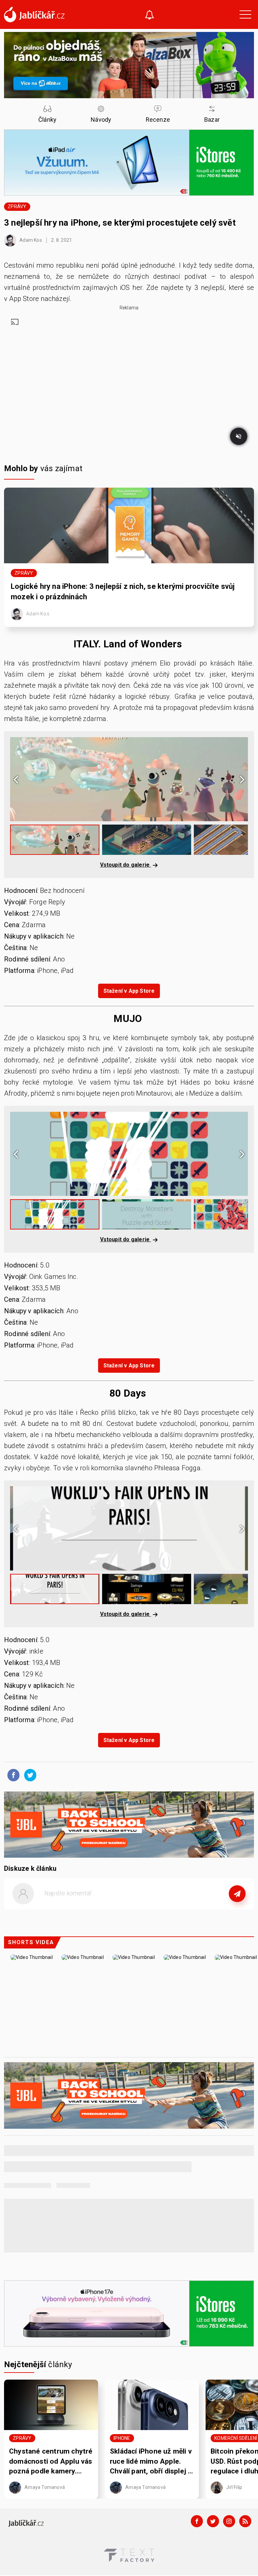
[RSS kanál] (245, 2521)
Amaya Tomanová (44, 2487)
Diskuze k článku (30, 1868)
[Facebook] (197, 2521)
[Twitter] (213, 2521)
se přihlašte (149, 1909)
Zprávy (17, 206)
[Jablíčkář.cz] (34, 14)
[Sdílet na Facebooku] (12, 1775)
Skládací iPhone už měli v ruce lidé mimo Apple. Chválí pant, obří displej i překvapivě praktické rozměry (151, 2462)
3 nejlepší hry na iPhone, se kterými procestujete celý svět (121, 223)
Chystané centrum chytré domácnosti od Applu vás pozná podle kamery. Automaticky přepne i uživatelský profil (51, 2462)
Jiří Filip (234, 2487)
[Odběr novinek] (149, 16)
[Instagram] (229, 2521)
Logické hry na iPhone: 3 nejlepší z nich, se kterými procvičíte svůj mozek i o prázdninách (123, 592)
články (38, 2364)
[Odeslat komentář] (237, 1894)
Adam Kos (30, 240)
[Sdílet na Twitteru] (29, 1775)
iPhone (122, 2438)
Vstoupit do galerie (126, 865)
